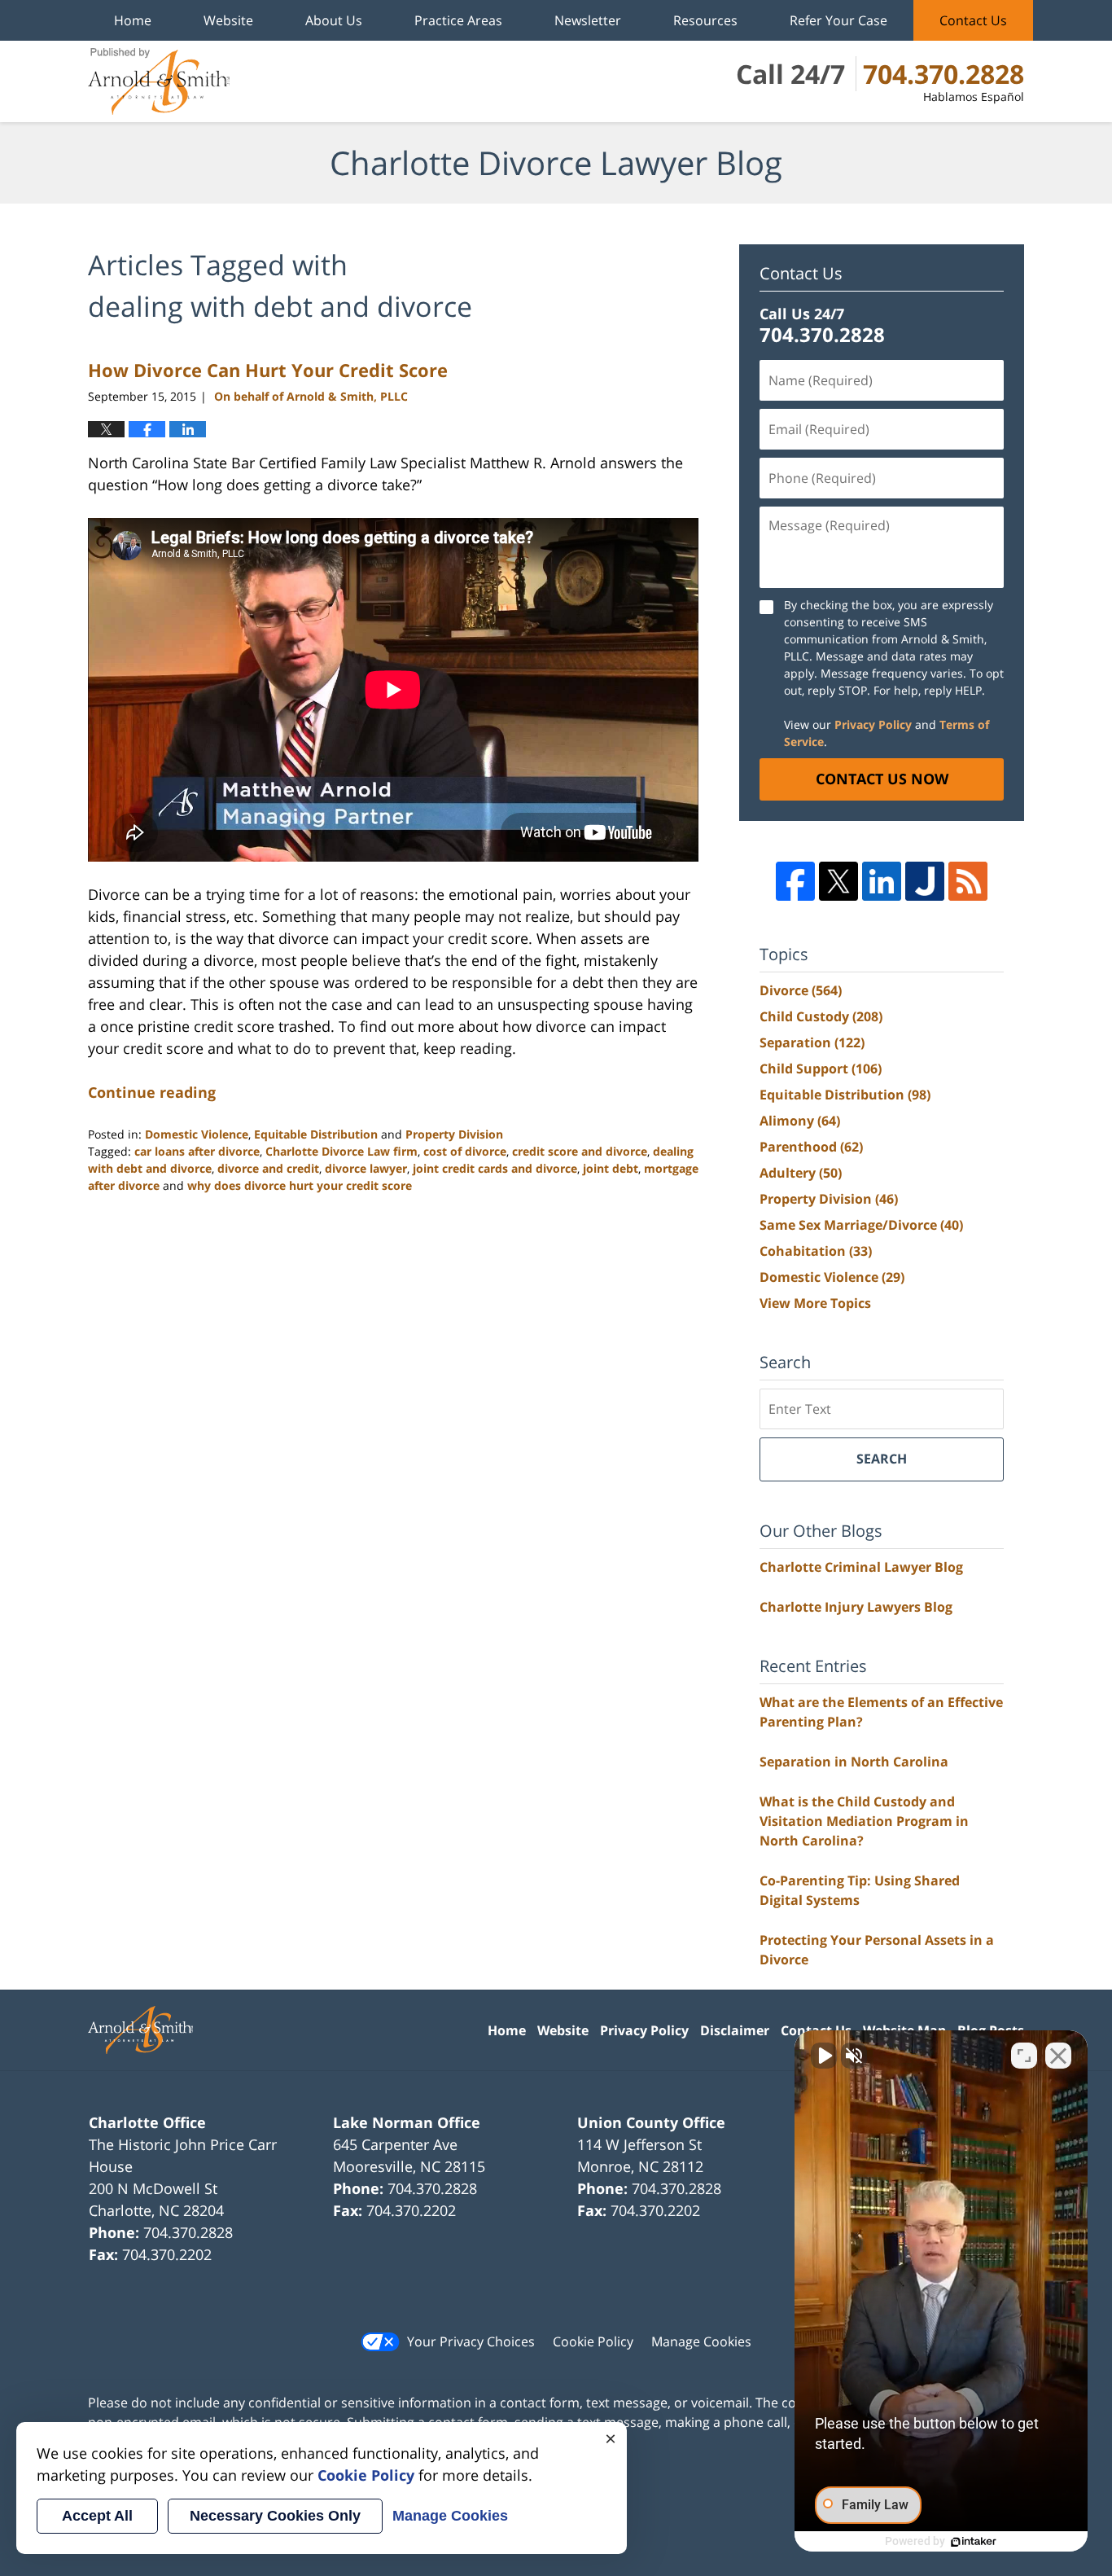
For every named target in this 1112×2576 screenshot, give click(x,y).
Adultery (801, 1173)
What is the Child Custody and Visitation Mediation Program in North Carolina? (864, 1821)
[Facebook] (795, 881)
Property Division (454, 1134)
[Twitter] (838, 881)
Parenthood (811, 1147)
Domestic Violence (197, 1134)
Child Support (821, 1069)
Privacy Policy (873, 724)
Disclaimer (735, 2030)
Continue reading (152, 1092)
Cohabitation (816, 1251)
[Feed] (968, 881)
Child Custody (821, 1016)
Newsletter (588, 20)
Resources (705, 20)
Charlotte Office (147, 2122)
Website (228, 20)
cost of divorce (465, 1151)
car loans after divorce (197, 1151)
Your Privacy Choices (471, 2341)
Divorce (801, 990)
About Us (334, 20)
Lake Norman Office (407, 2122)
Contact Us (973, 20)
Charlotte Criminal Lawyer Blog (861, 1567)
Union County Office (651, 2122)
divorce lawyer (366, 1168)
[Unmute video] (824, 2056)
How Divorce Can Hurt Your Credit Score (268, 370)
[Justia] (925, 881)
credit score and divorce (580, 1151)
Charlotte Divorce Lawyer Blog (159, 81)
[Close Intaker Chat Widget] (1058, 2056)
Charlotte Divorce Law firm (341, 1151)
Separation (812, 1042)
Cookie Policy (593, 2341)
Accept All (97, 2516)
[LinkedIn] (882, 881)
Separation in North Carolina (854, 1762)
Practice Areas (458, 20)
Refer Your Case (838, 20)
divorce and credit (268, 1168)
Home (133, 20)
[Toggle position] (1024, 2056)
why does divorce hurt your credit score (300, 1185)
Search (882, 1459)
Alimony (800, 1121)
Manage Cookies (701, 2341)
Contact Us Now (882, 779)
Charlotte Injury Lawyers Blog (856, 1607)
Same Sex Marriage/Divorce (861, 1225)
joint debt (611, 1168)
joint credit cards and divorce (495, 1168)
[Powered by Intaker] (974, 2542)
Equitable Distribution (316, 1134)
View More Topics (815, 1303)
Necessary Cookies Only (275, 2516)
